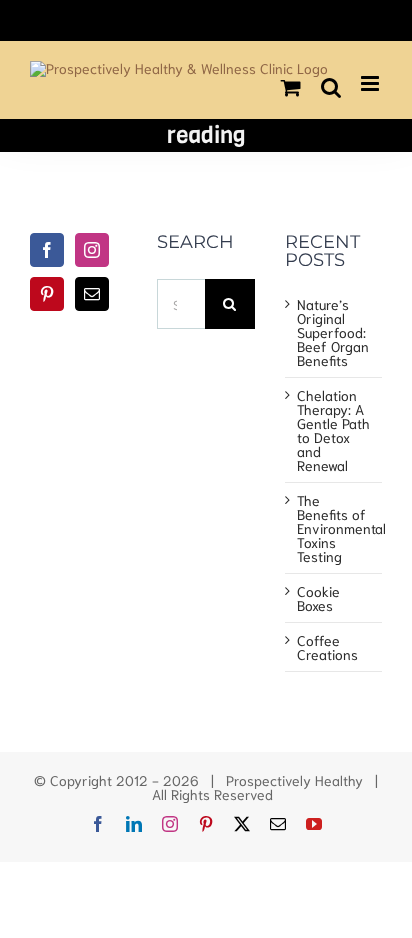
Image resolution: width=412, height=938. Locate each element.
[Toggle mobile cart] (291, 87)
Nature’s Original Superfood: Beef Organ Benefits (333, 332)
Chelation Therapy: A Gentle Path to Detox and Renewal (333, 430)
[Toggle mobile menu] (371, 83)
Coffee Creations (327, 647)
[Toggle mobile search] (331, 87)
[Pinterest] (47, 294)
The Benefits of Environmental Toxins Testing (334, 528)
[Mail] (92, 294)
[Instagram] (92, 250)
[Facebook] (47, 250)
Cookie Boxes (318, 598)
